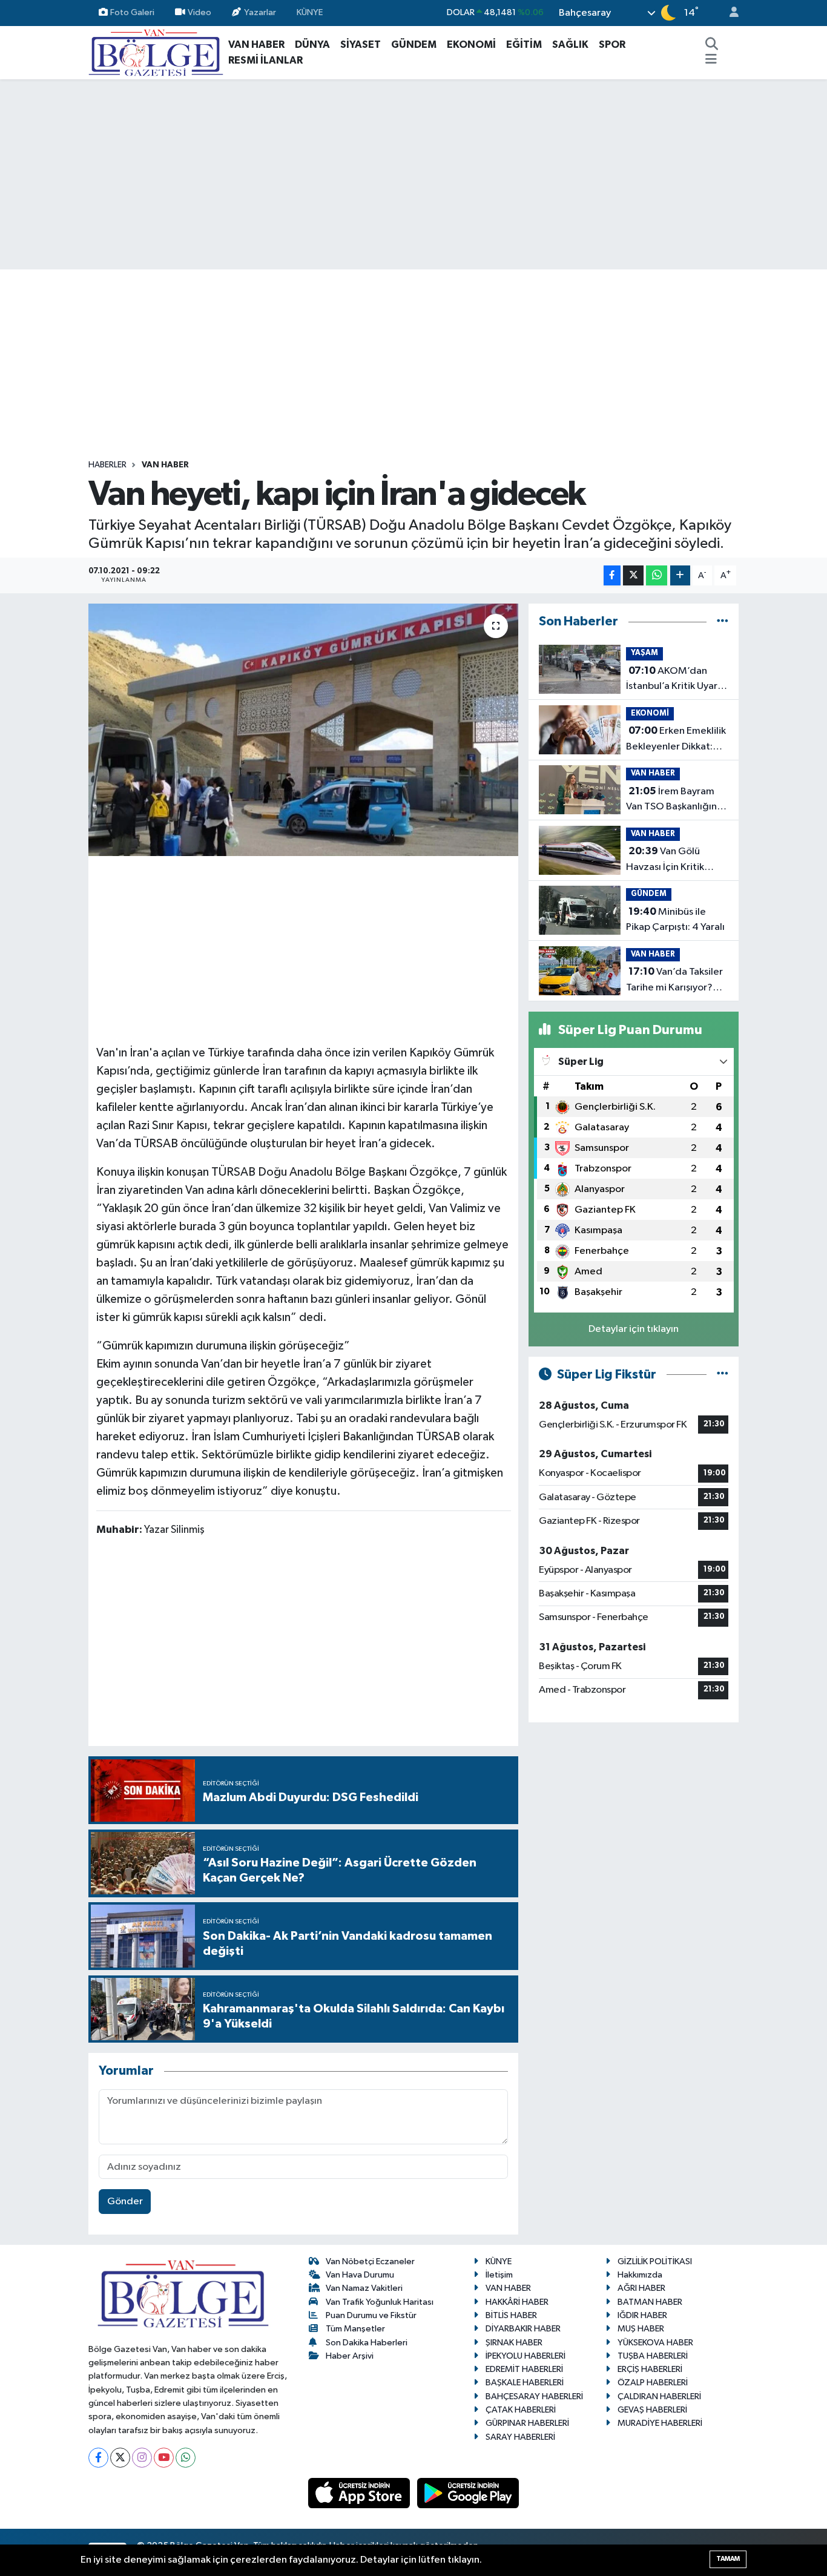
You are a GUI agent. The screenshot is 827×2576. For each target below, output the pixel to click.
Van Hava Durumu (360, 2275)
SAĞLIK (570, 44)
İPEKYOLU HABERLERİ (526, 2356)
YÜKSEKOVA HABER (655, 2343)
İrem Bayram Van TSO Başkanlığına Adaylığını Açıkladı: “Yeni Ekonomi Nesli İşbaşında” (674, 800)
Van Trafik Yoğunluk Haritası (380, 2302)
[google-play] (468, 2493)
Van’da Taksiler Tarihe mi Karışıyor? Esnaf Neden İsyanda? (675, 981)
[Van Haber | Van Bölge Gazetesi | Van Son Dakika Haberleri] (156, 52)
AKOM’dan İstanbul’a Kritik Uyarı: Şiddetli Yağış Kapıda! (675, 680)
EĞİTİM (524, 44)
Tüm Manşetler (355, 2329)
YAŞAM (644, 653)
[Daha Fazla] (680, 575)
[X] (120, 2458)
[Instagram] (142, 2458)
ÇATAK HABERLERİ (521, 2410)
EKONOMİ (471, 44)
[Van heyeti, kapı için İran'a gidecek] (304, 730)
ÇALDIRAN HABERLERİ (659, 2396)
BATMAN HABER (650, 2302)
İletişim (499, 2275)
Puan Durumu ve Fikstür (371, 2315)
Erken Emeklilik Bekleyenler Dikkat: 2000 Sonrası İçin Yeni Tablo (676, 740)
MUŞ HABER (641, 2329)
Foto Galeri (132, 12)
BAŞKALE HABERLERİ (525, 2383)
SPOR (612, 44)
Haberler (107, 465)
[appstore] (360, 2493)
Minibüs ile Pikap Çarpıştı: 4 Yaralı (675, 920)
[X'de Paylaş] (633, 575)
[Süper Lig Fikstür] (723, 1375)
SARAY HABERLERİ (520, 2437)
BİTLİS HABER (511, 2315)
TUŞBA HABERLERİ (653, 2356)
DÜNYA (312, 44)
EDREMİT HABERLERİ (524, 2369)
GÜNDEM (414, 44)
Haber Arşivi (350, 2356)
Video (199, 12)
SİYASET (361, 44)
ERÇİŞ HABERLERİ (650, 2369)
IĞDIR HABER (642, 2315)
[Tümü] (723, 621)
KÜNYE (310, 12)
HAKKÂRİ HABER (517, 2302)
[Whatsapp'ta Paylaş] (657, 575)
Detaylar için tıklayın (634, 1329)
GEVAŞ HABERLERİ (652, 2410)
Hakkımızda (640, 2275)
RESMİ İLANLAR (265, 60)
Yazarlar (260, 12)
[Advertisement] (413, 174)
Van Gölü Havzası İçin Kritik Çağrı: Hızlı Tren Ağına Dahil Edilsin (676, 860)
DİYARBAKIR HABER (523, 2329)
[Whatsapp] (186, 2458)
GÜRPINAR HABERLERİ (527, 2423)
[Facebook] (98, 2458)
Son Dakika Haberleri (367, 2343)
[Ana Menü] (711, 61)
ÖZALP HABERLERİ (653, 2383)
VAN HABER (256, 44)
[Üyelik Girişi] (729, 13)
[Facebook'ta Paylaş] (612, 575)
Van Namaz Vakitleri (364, 2288)
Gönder (125, 2202)
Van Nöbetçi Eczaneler (370, 2261)
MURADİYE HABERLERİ (660, 2423)
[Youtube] (164, 2458)
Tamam (728, 2559)
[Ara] (712, 45)
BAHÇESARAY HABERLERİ (534, 2396)
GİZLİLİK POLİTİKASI (655, 2261)
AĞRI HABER (641, 2288)
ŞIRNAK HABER (514, 2343)
